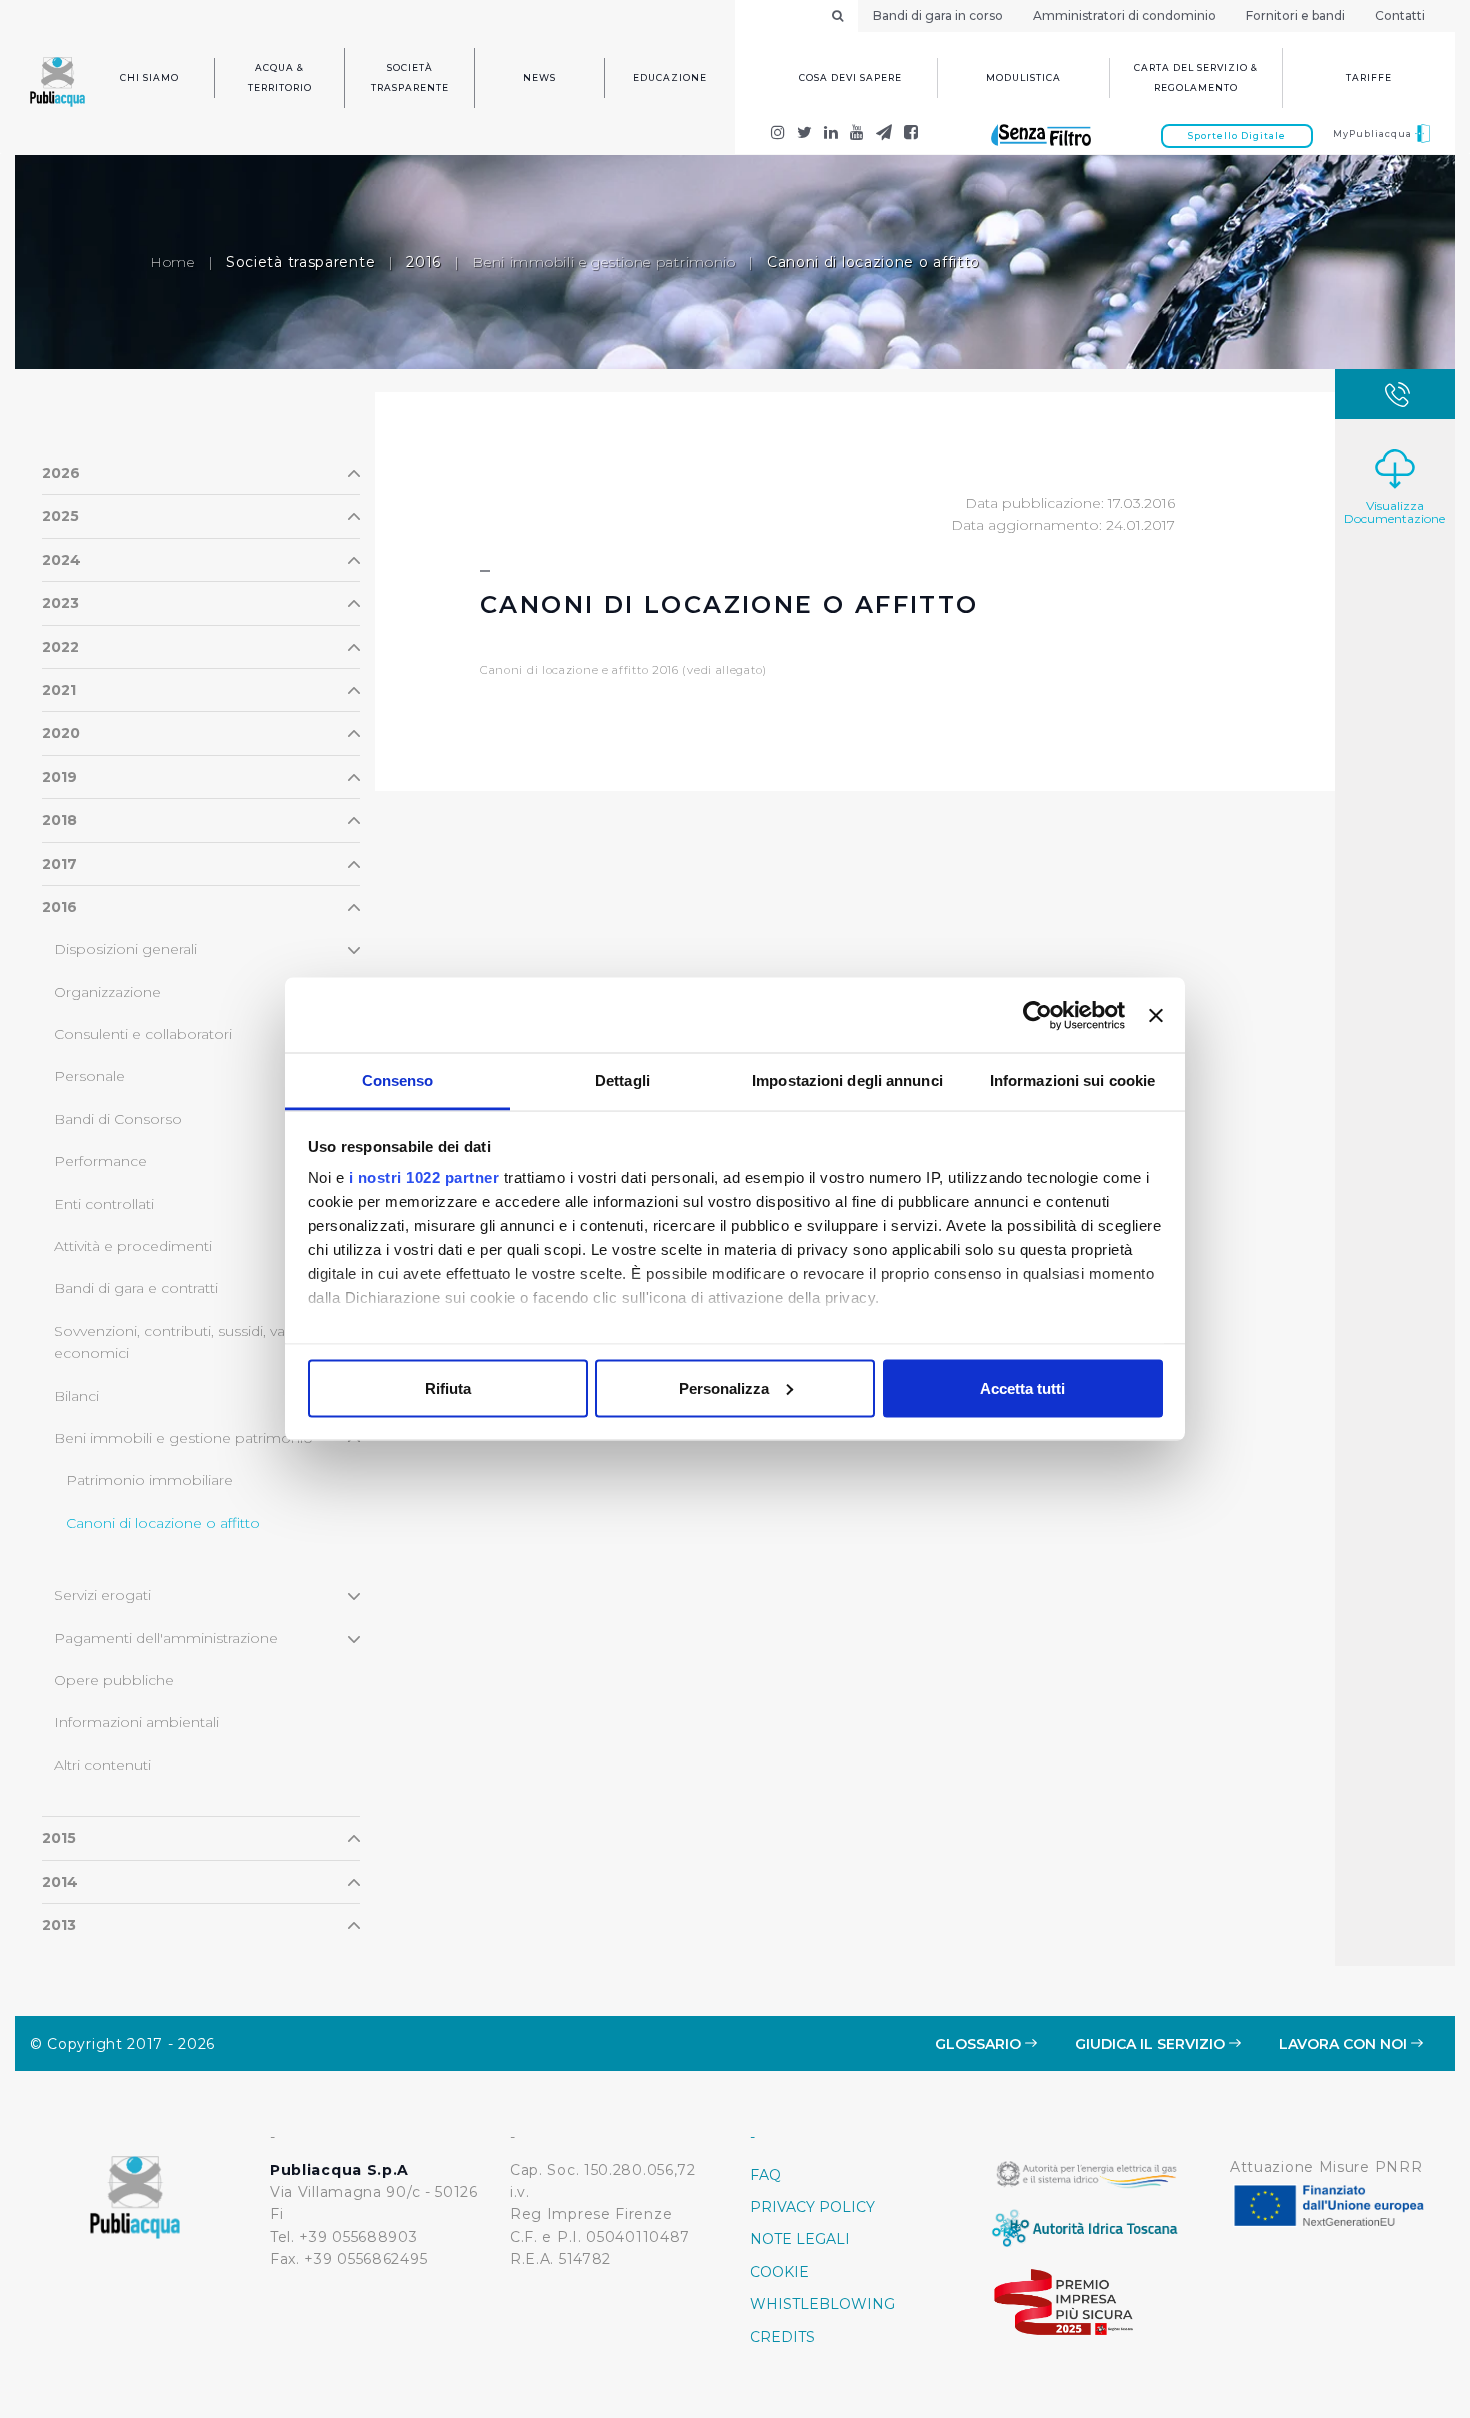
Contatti (1400, 15)
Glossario (980, 2044)
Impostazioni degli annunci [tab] (847, 1080)
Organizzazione (107, 992)
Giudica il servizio (1152, 2044)
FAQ (765, 2175)
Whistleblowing (822, 2304)
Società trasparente (410, 77)
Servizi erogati (102, 1595)
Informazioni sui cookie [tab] (1072, 1080)
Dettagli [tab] (622, 1080)
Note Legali (800, 2239)
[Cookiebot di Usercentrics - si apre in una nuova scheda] (1037, 1015)
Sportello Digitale (1237, 135)
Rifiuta (448, 1387)
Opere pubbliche (114, 1680)
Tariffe (1369, 77)
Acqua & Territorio (280, 77)
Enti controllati (104, 1204)
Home (172, 262)
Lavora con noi (1345, 2044)
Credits (782, 2337)
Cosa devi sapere (850, 77)
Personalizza (724, 1387)
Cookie (779, 2272)
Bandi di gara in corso (938, 15)
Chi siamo (149, 77)
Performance (100, 1161)
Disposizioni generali (125, 949)
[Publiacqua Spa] (831, 134)
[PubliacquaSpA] (911, 134)
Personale (89, 1076)
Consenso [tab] (398, 1080)
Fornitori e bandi (1295, 15)
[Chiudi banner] (1156, 1015)
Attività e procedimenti (133, 1246)
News (539, 77)
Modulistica (1023, 77)
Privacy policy (812, 2207)
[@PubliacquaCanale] (884, 134)
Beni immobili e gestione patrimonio (604, 262)
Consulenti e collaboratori (143, 1034)
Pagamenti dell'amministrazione (166, 1638)
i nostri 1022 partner (424, 1177)
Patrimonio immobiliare (149, 1480)
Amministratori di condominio (1124, 15)
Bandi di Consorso (118, 1119)
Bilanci (76, 1396)
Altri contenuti (102, 1765)
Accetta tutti (1022, 1387)
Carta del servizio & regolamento (1196, 77)
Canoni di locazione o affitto (163, 1523)
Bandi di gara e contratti (136, 1288)
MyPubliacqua (1374, 133)
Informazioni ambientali (136, 1722)
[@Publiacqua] (778, 134)
